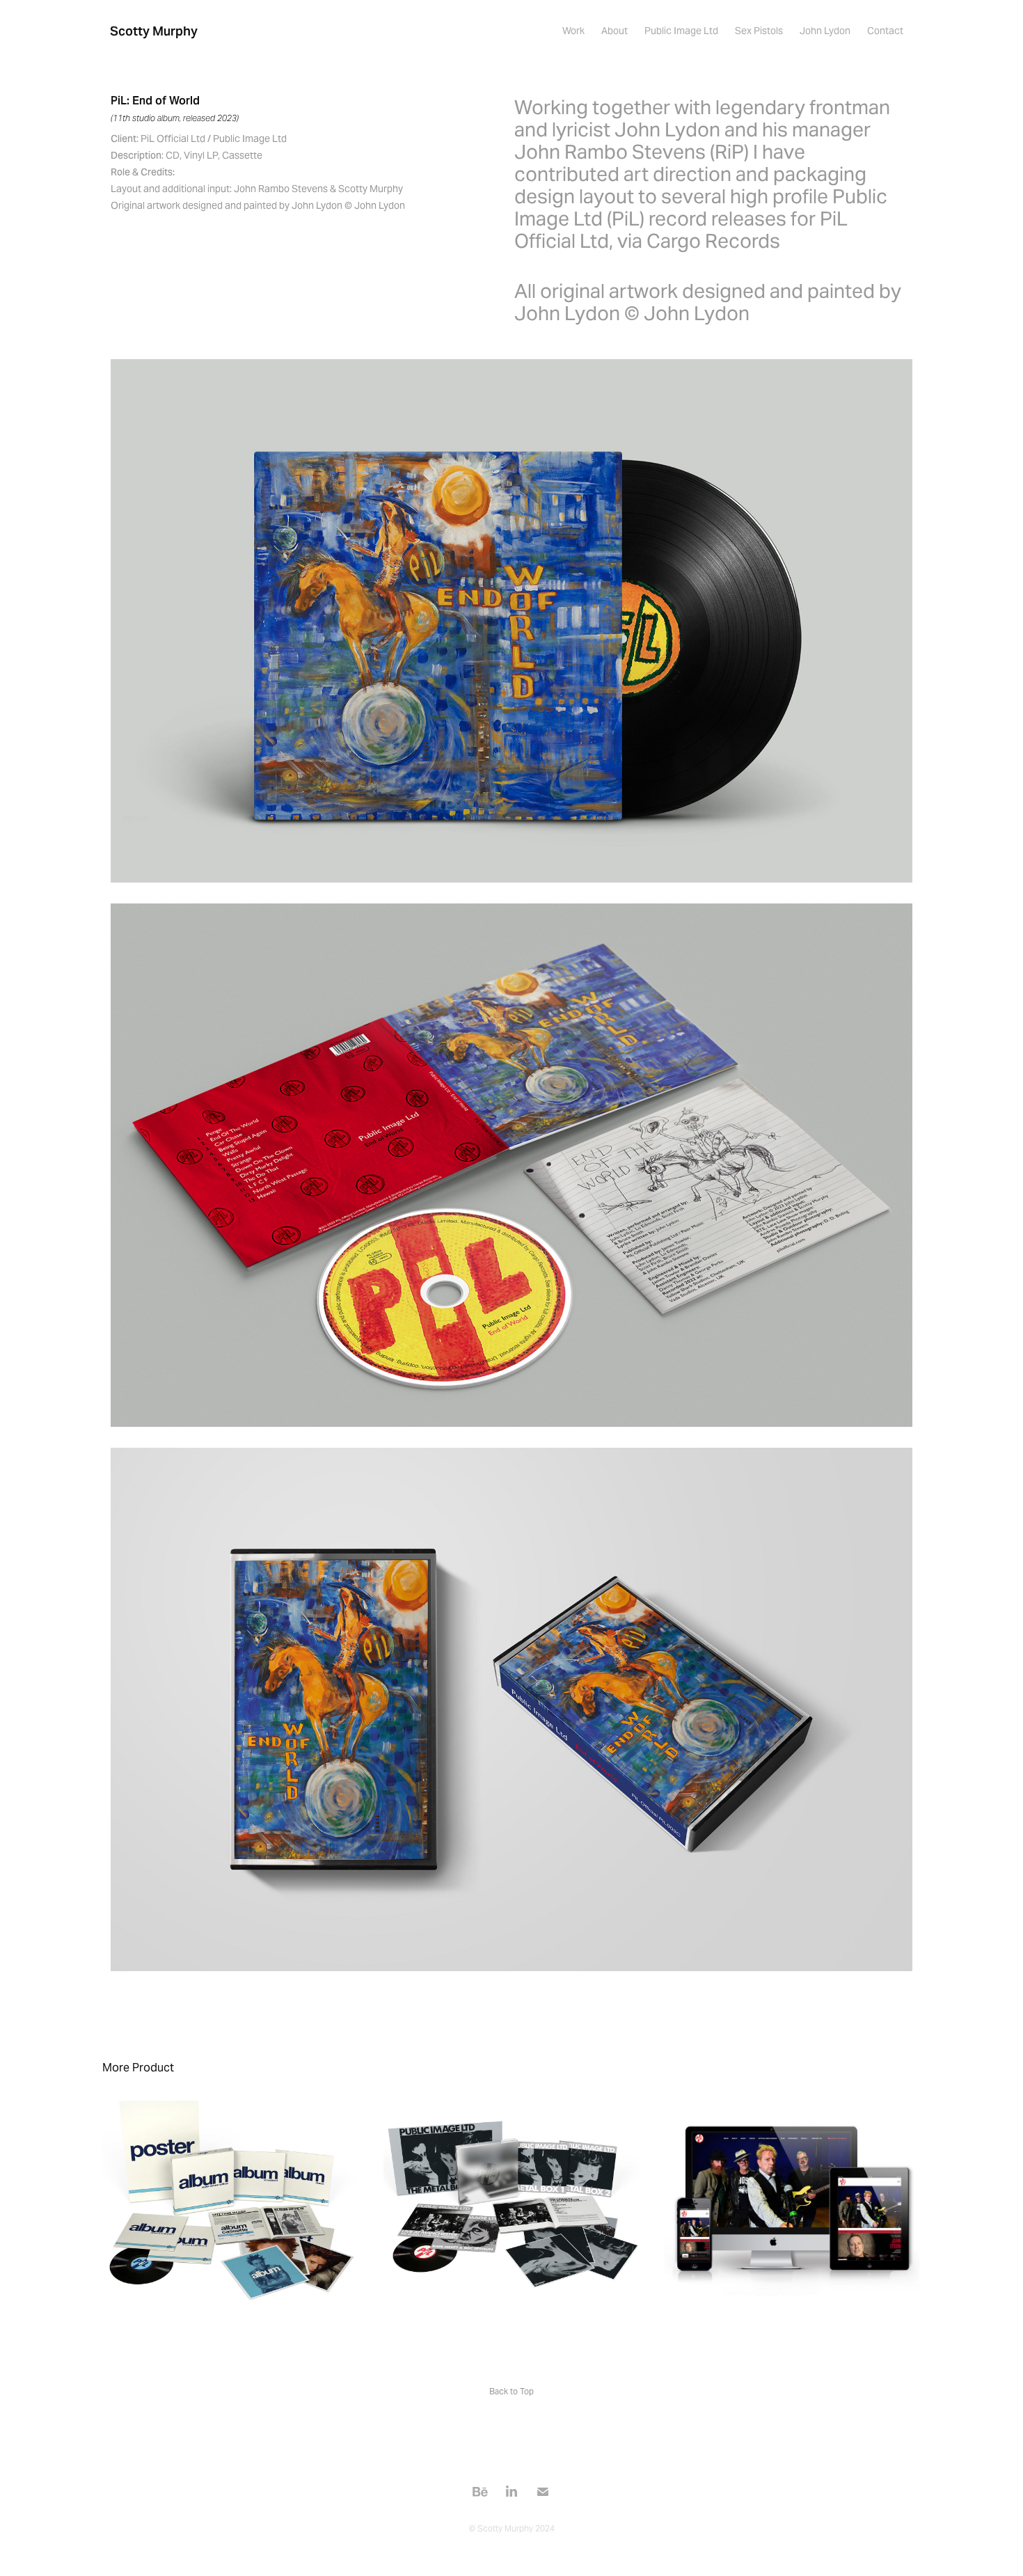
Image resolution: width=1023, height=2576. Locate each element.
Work (573, 31)
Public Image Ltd (681, 31)
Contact (885, 31)
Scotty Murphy (154, 31)
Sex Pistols (759, 31)
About (614, 31)
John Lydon (825, 31)
